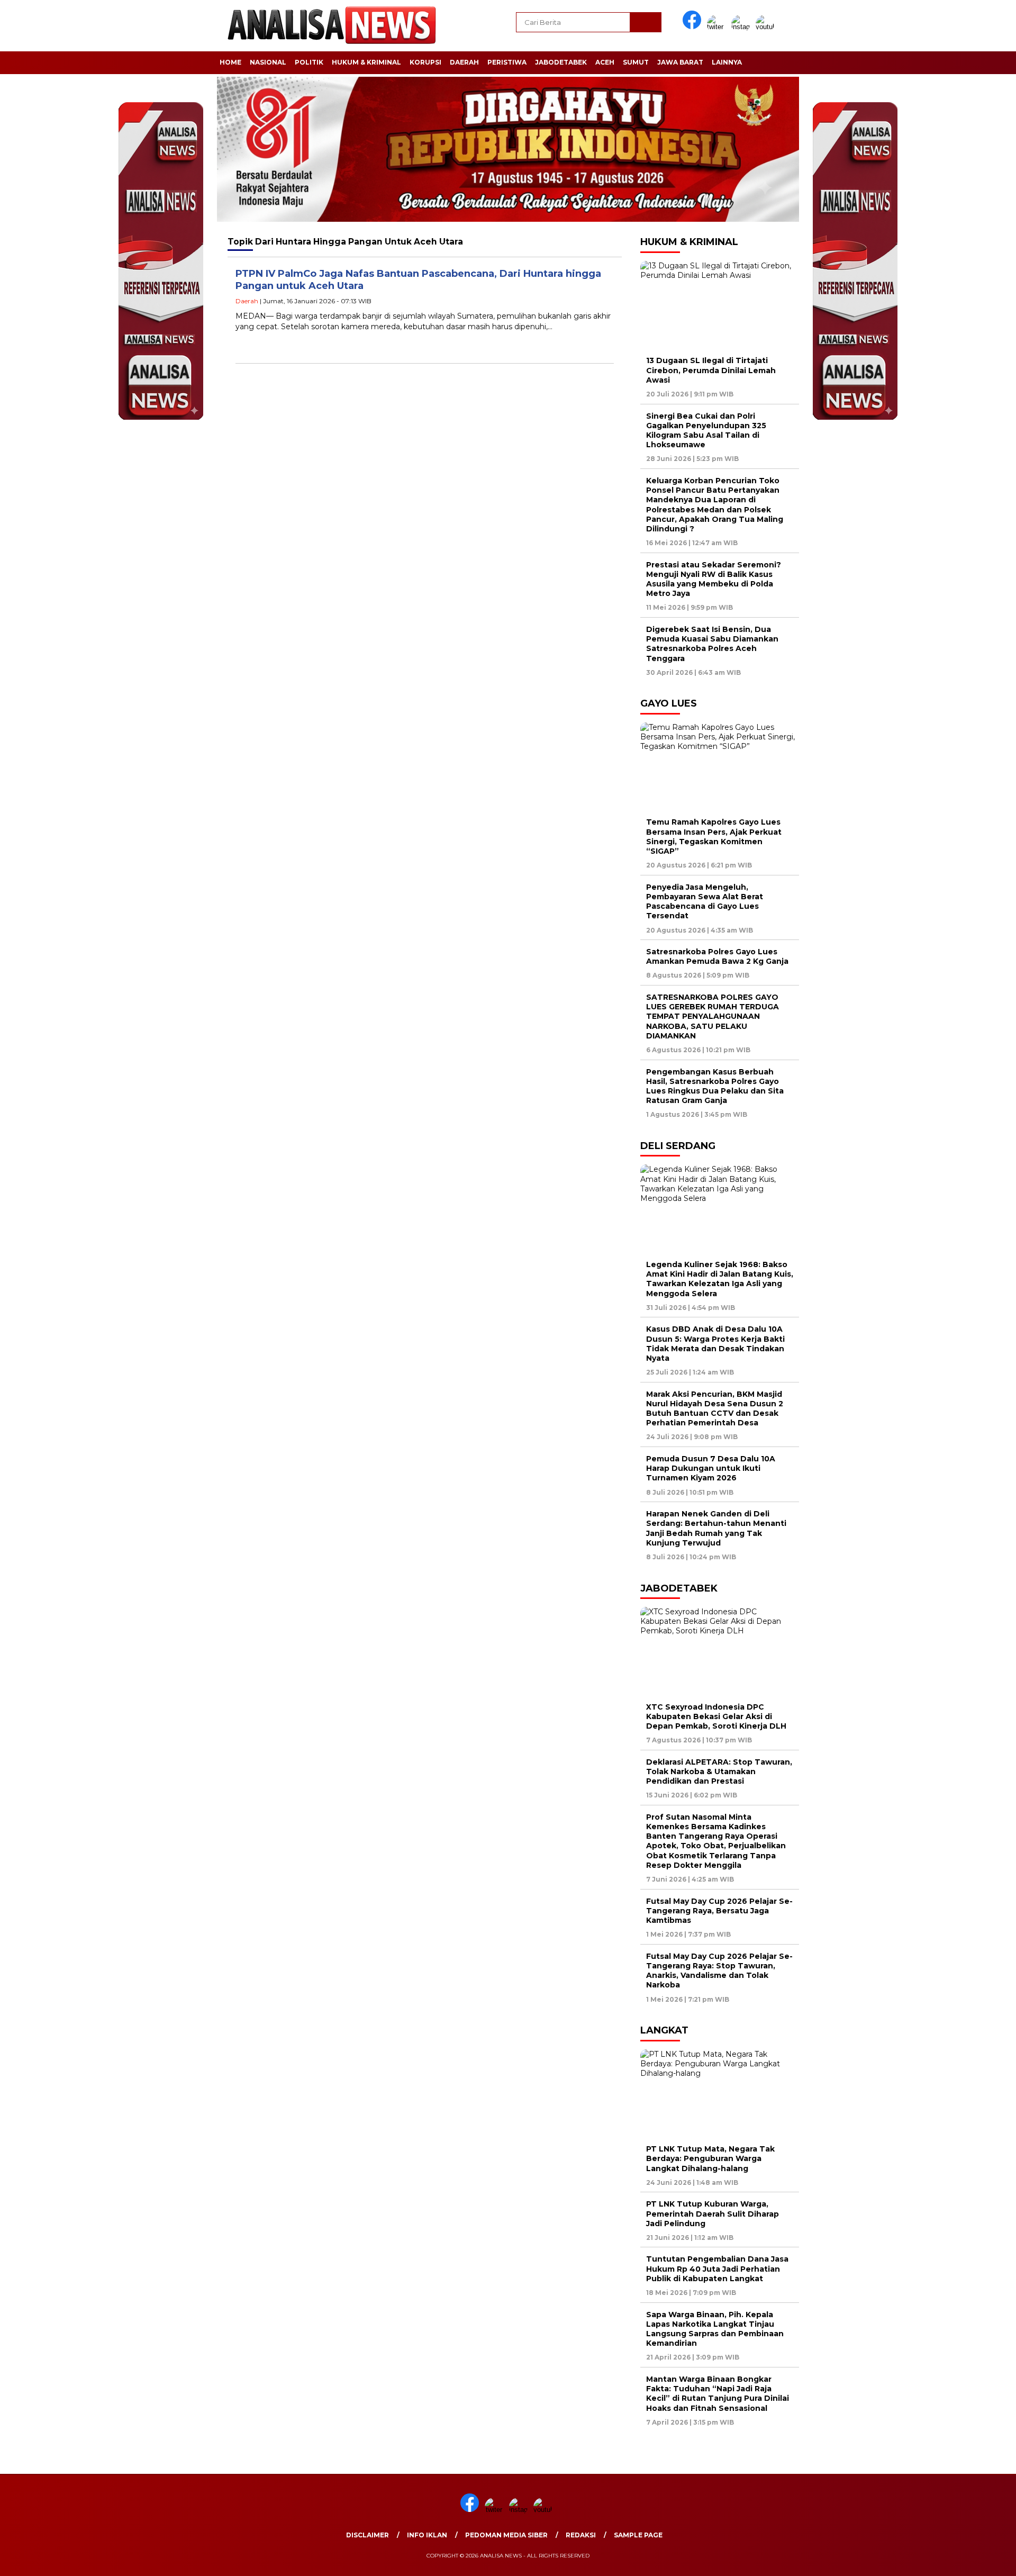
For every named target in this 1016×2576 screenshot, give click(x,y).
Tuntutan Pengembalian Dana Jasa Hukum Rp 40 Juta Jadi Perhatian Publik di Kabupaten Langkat (717, 2268)
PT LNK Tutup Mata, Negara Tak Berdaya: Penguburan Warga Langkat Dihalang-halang (710, 2158)
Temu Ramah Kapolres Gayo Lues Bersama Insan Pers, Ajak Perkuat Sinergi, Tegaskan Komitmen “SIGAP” (714, 837)
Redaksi (581, 2535)
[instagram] (742, 27)
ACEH (605, 62)
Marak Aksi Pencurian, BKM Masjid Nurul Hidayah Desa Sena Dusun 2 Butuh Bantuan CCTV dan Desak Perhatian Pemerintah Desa (715, 1409)
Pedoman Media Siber (506, 2535)
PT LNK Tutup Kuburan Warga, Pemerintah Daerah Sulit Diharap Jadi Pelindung (713, 2213)
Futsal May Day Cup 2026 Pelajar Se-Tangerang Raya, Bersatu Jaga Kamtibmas (719, 1911)
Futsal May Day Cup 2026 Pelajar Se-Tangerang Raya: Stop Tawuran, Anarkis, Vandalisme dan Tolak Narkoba (719, 1971)
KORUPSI (425, 62)
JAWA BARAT (680, 62)
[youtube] (767, 27)
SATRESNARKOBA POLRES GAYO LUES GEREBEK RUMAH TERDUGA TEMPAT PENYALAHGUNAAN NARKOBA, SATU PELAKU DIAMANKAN (713, 1016)
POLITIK (309, 62)
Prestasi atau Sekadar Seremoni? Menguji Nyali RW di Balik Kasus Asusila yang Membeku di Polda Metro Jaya (714, 579)
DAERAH (464, 62)
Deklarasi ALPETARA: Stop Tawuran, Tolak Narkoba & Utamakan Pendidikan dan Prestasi (719, 1771)
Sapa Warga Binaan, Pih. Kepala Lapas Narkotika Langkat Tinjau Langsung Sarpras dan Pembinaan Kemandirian (715, 2329)
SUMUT (636, 62)
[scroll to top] (977, 2560)
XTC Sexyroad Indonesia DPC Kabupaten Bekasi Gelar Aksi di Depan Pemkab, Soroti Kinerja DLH (716, 1716)
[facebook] (694, 27)
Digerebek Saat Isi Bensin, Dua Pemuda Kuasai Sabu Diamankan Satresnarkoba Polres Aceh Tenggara (712, 644)
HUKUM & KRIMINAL (366, 62)
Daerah (247, 301)
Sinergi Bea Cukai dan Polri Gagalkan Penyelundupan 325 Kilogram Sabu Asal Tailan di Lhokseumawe (706, 431)
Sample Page (638, 2535)
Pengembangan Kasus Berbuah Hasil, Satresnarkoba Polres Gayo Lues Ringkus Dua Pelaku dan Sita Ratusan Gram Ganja (715, 1086)
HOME (230, 62)
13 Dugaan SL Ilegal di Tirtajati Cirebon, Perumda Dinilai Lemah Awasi (711, 370)
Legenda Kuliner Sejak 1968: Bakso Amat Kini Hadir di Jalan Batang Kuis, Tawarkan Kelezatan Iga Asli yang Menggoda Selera (720, 1279)
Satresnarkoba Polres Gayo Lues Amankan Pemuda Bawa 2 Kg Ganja (717, 956)
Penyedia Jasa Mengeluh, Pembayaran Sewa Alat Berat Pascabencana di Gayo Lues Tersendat (705, 902)
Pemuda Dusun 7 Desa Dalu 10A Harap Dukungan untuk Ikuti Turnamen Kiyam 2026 (711, 1468)
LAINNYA (727, 62)
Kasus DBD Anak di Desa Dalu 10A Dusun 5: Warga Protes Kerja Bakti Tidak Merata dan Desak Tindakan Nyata (715, 1344)
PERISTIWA (507, 62)
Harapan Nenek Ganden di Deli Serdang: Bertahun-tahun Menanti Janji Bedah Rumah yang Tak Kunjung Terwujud (716, 1528)
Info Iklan (427, 2535)
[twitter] (718, 27)
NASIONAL (268, 62)
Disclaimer (368, 2535)
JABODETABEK (561, 62)
